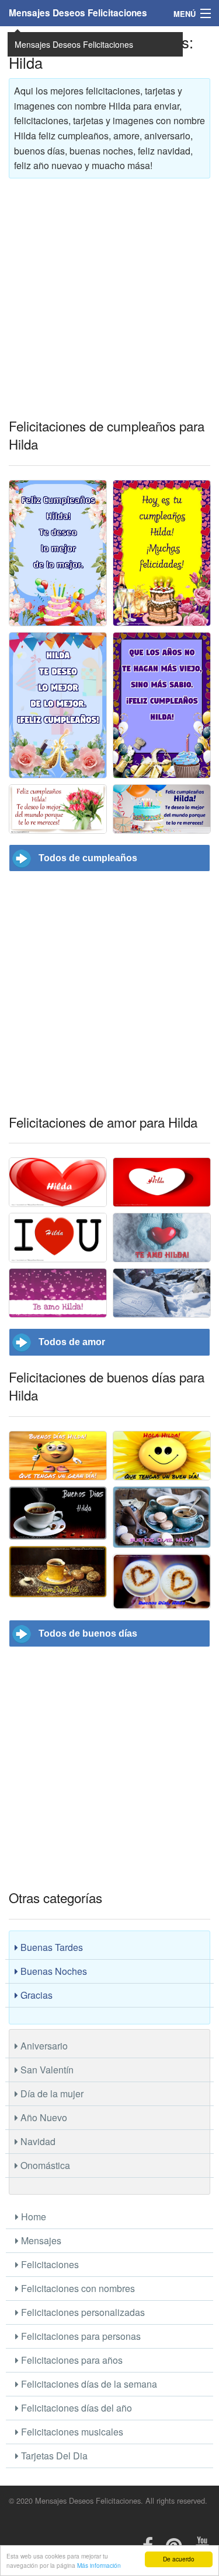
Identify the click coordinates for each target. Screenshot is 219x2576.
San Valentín (46, 2070)
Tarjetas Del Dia (53, 2456)
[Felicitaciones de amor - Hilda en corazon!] (58, 1182)
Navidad (37, 2141)
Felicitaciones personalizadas (82, 2312)
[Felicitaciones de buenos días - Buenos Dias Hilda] (58, 1513)
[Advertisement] (109, 296)
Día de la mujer (51, 2094)
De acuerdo (179, 2559)
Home (32, 2217)
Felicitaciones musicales (71, 2432)
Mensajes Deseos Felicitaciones (78, 13)
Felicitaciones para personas (80, 2336)
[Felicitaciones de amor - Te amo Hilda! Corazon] (162, 1293)
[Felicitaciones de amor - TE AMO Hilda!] (162, 1238)
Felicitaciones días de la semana (88, 2384)
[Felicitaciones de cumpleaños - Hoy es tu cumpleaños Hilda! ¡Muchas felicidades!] (162, 553)
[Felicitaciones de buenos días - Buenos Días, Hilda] (58, 1572)
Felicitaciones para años (71, 2360)
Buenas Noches (53, 1971)
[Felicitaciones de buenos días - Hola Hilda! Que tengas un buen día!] (162, 1456)
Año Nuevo (43, 2117)
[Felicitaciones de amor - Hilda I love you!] (58, 1238)
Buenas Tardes (51, 1947)
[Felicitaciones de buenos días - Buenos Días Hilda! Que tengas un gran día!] (58, 1456)
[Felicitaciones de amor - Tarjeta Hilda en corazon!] (162, 1182)
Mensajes (40, 2240)
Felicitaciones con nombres (77, 2288)
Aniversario (43, 2046)
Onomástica (44, 2165)
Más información (99, 2565)
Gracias (35, 1995)
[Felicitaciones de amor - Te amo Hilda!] (58, 1293)
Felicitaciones (49, 2264)
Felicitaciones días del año (75, 2408)
